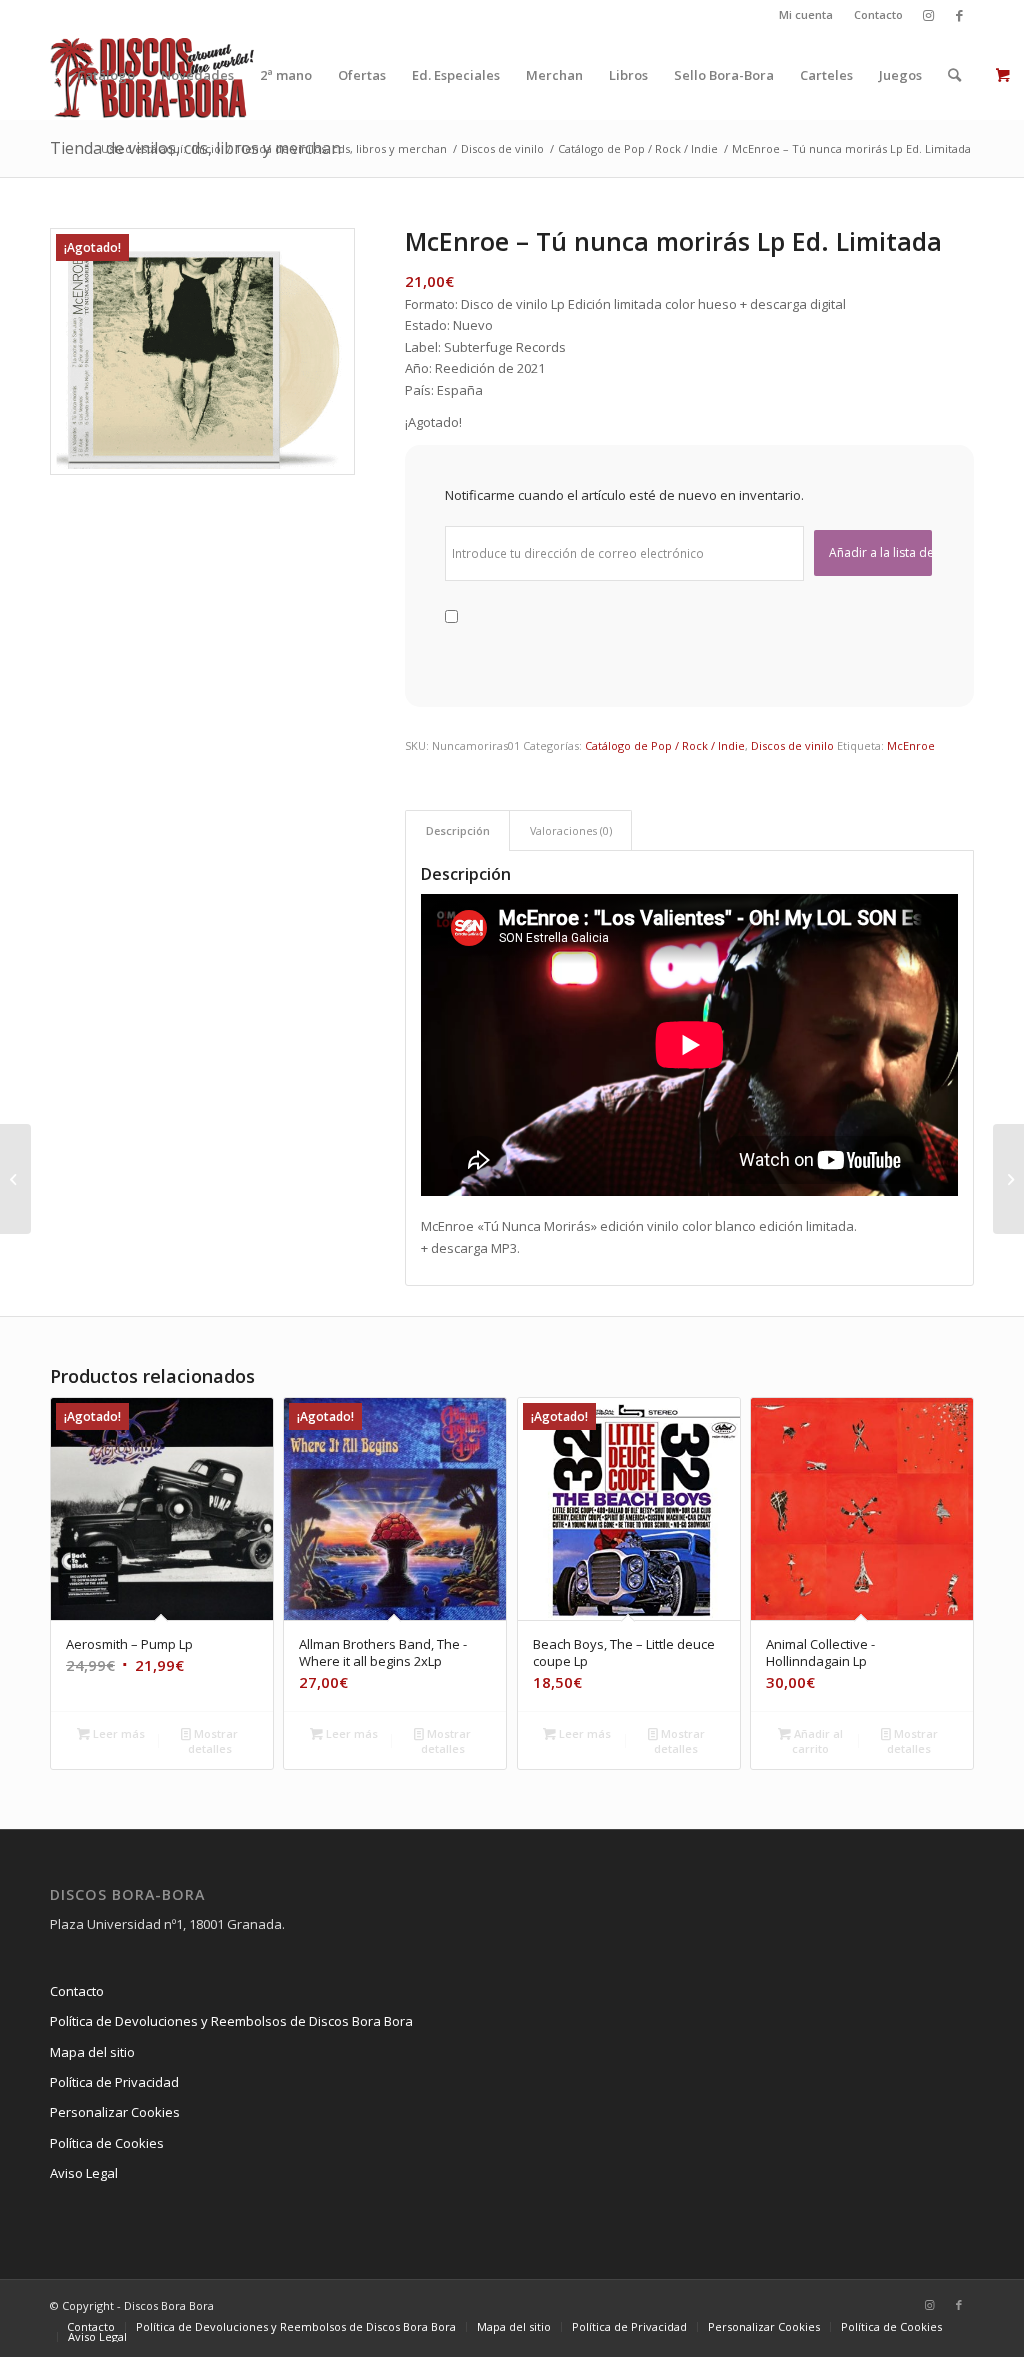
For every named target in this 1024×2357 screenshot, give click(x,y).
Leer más (117, 1733)
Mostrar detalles (213, 1741)
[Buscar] (954, 75)
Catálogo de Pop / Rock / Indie (665, 745)
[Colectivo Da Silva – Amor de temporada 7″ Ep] (1008, 1179)
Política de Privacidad (114, 2082)
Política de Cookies (107, 2143)
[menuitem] (806, 15)
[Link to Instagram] (928, 15)
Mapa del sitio (92, 2052)
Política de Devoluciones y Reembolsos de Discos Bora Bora (231, 2021)
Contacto (878, 14)
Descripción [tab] (458, 830)
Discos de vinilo (792, 745)
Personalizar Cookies (115, 2112)
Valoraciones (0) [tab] (571, 830)
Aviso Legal (84, 2173)
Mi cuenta (806, 14)
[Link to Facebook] (959, 15)
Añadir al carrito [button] (817, 1741)
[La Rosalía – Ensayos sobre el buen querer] (15, 1179)
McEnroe (911, 745)
